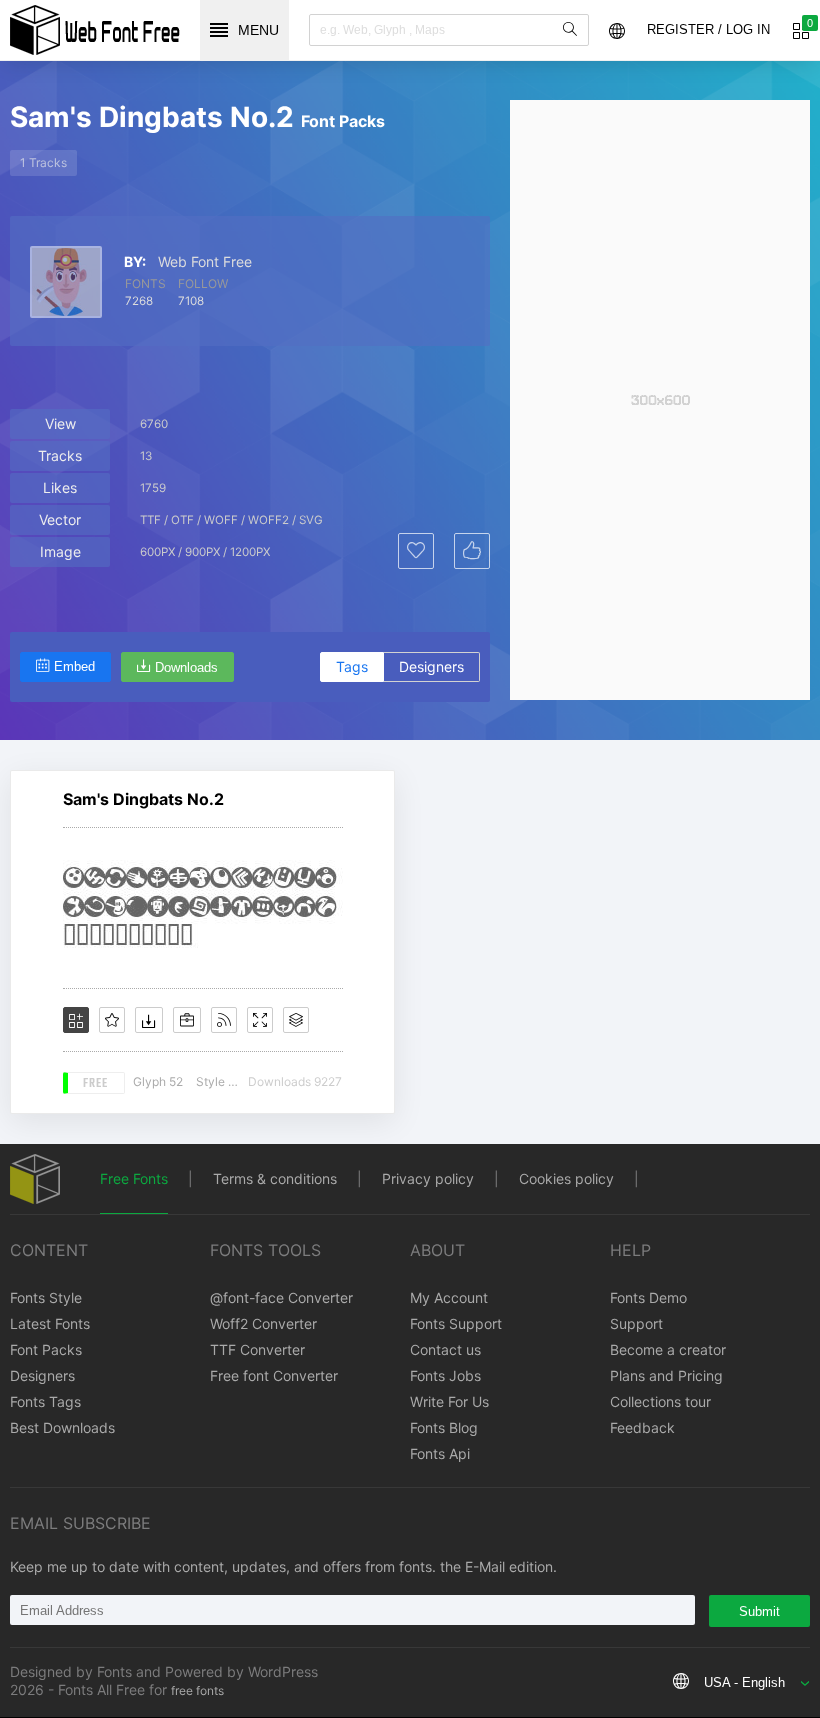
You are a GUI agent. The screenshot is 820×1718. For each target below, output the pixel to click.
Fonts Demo (648, 1297)
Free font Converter (274, 1375)
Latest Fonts (50, 1323)
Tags (352, 666)
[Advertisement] (660, 400)
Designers (431, 666)
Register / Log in (708, 29)
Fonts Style (46, 1297)
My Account (449, 1297)
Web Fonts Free (95, 30)
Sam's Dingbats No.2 (143, 799)
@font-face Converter (281, 1297)
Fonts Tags (45, 1401)
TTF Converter (257, 1349)
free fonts (197, 1690)
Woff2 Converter (263, 1323)
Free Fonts (134, 1178)
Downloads (186, 667)
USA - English (744, 1682)
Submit (759, 1611)
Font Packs (46, 1349)
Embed (74, 666)
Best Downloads (62, 1427)
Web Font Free (205, 262)
